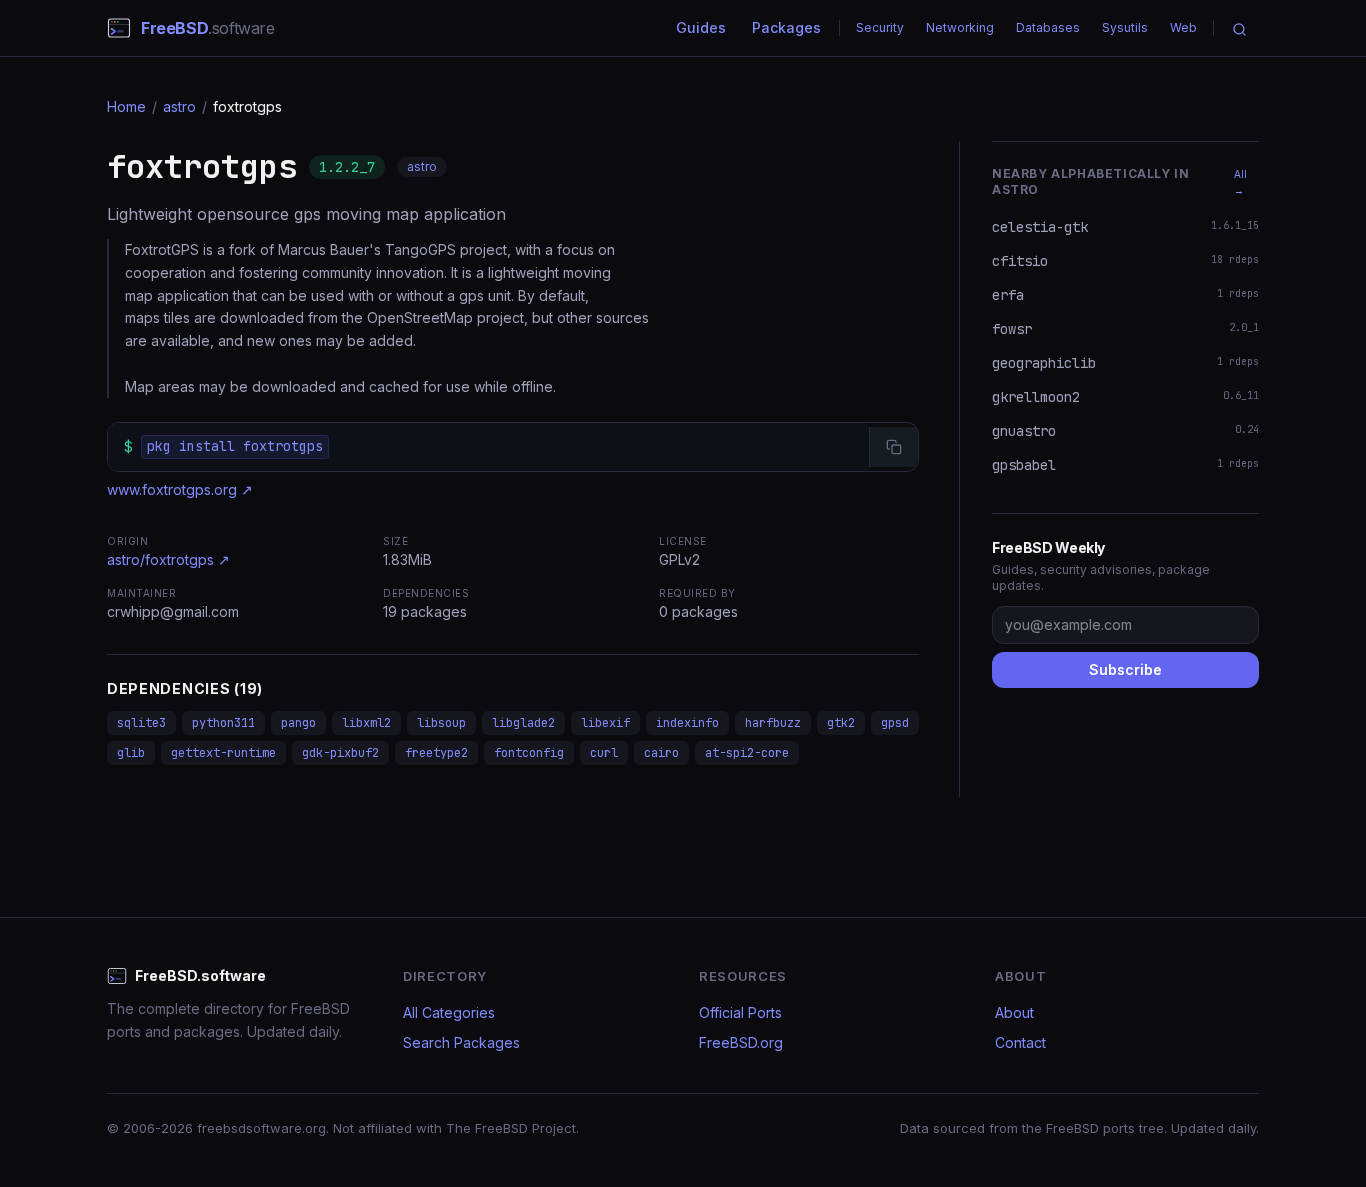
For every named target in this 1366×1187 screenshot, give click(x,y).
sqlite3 (141, 723)
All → (1240, 182)
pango (298, 723)
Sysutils (1125, 27)
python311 (223, 723)
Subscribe (1125, 669)
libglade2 (523, 723)
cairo (661, 753)
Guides (701, 27)
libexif (605, 723)
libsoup (441, 723)
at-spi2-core (747, 753)
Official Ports (740, 1012)
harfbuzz (773, 723)
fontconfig (529, 753)
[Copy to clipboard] (893, 447)
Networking (960, 27)
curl (604, 753)
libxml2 (366, 723)
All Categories (449, 1012)
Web (1183, 27)
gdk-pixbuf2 (340, 753)
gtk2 (841, 723)
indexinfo (687, 723)
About (1014, 1012)
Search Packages (461, 1042)
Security (880, 27)
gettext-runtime (223, 753)
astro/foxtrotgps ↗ (168, 559)
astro (179, 106)
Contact (1020, 1042)
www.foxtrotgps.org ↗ (180, 489)
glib (131, 753)
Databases (1048, 27)
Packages (786, 27)
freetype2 (436, 753)
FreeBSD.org (741, 1042)
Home (126, 106)
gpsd (895, 723)
